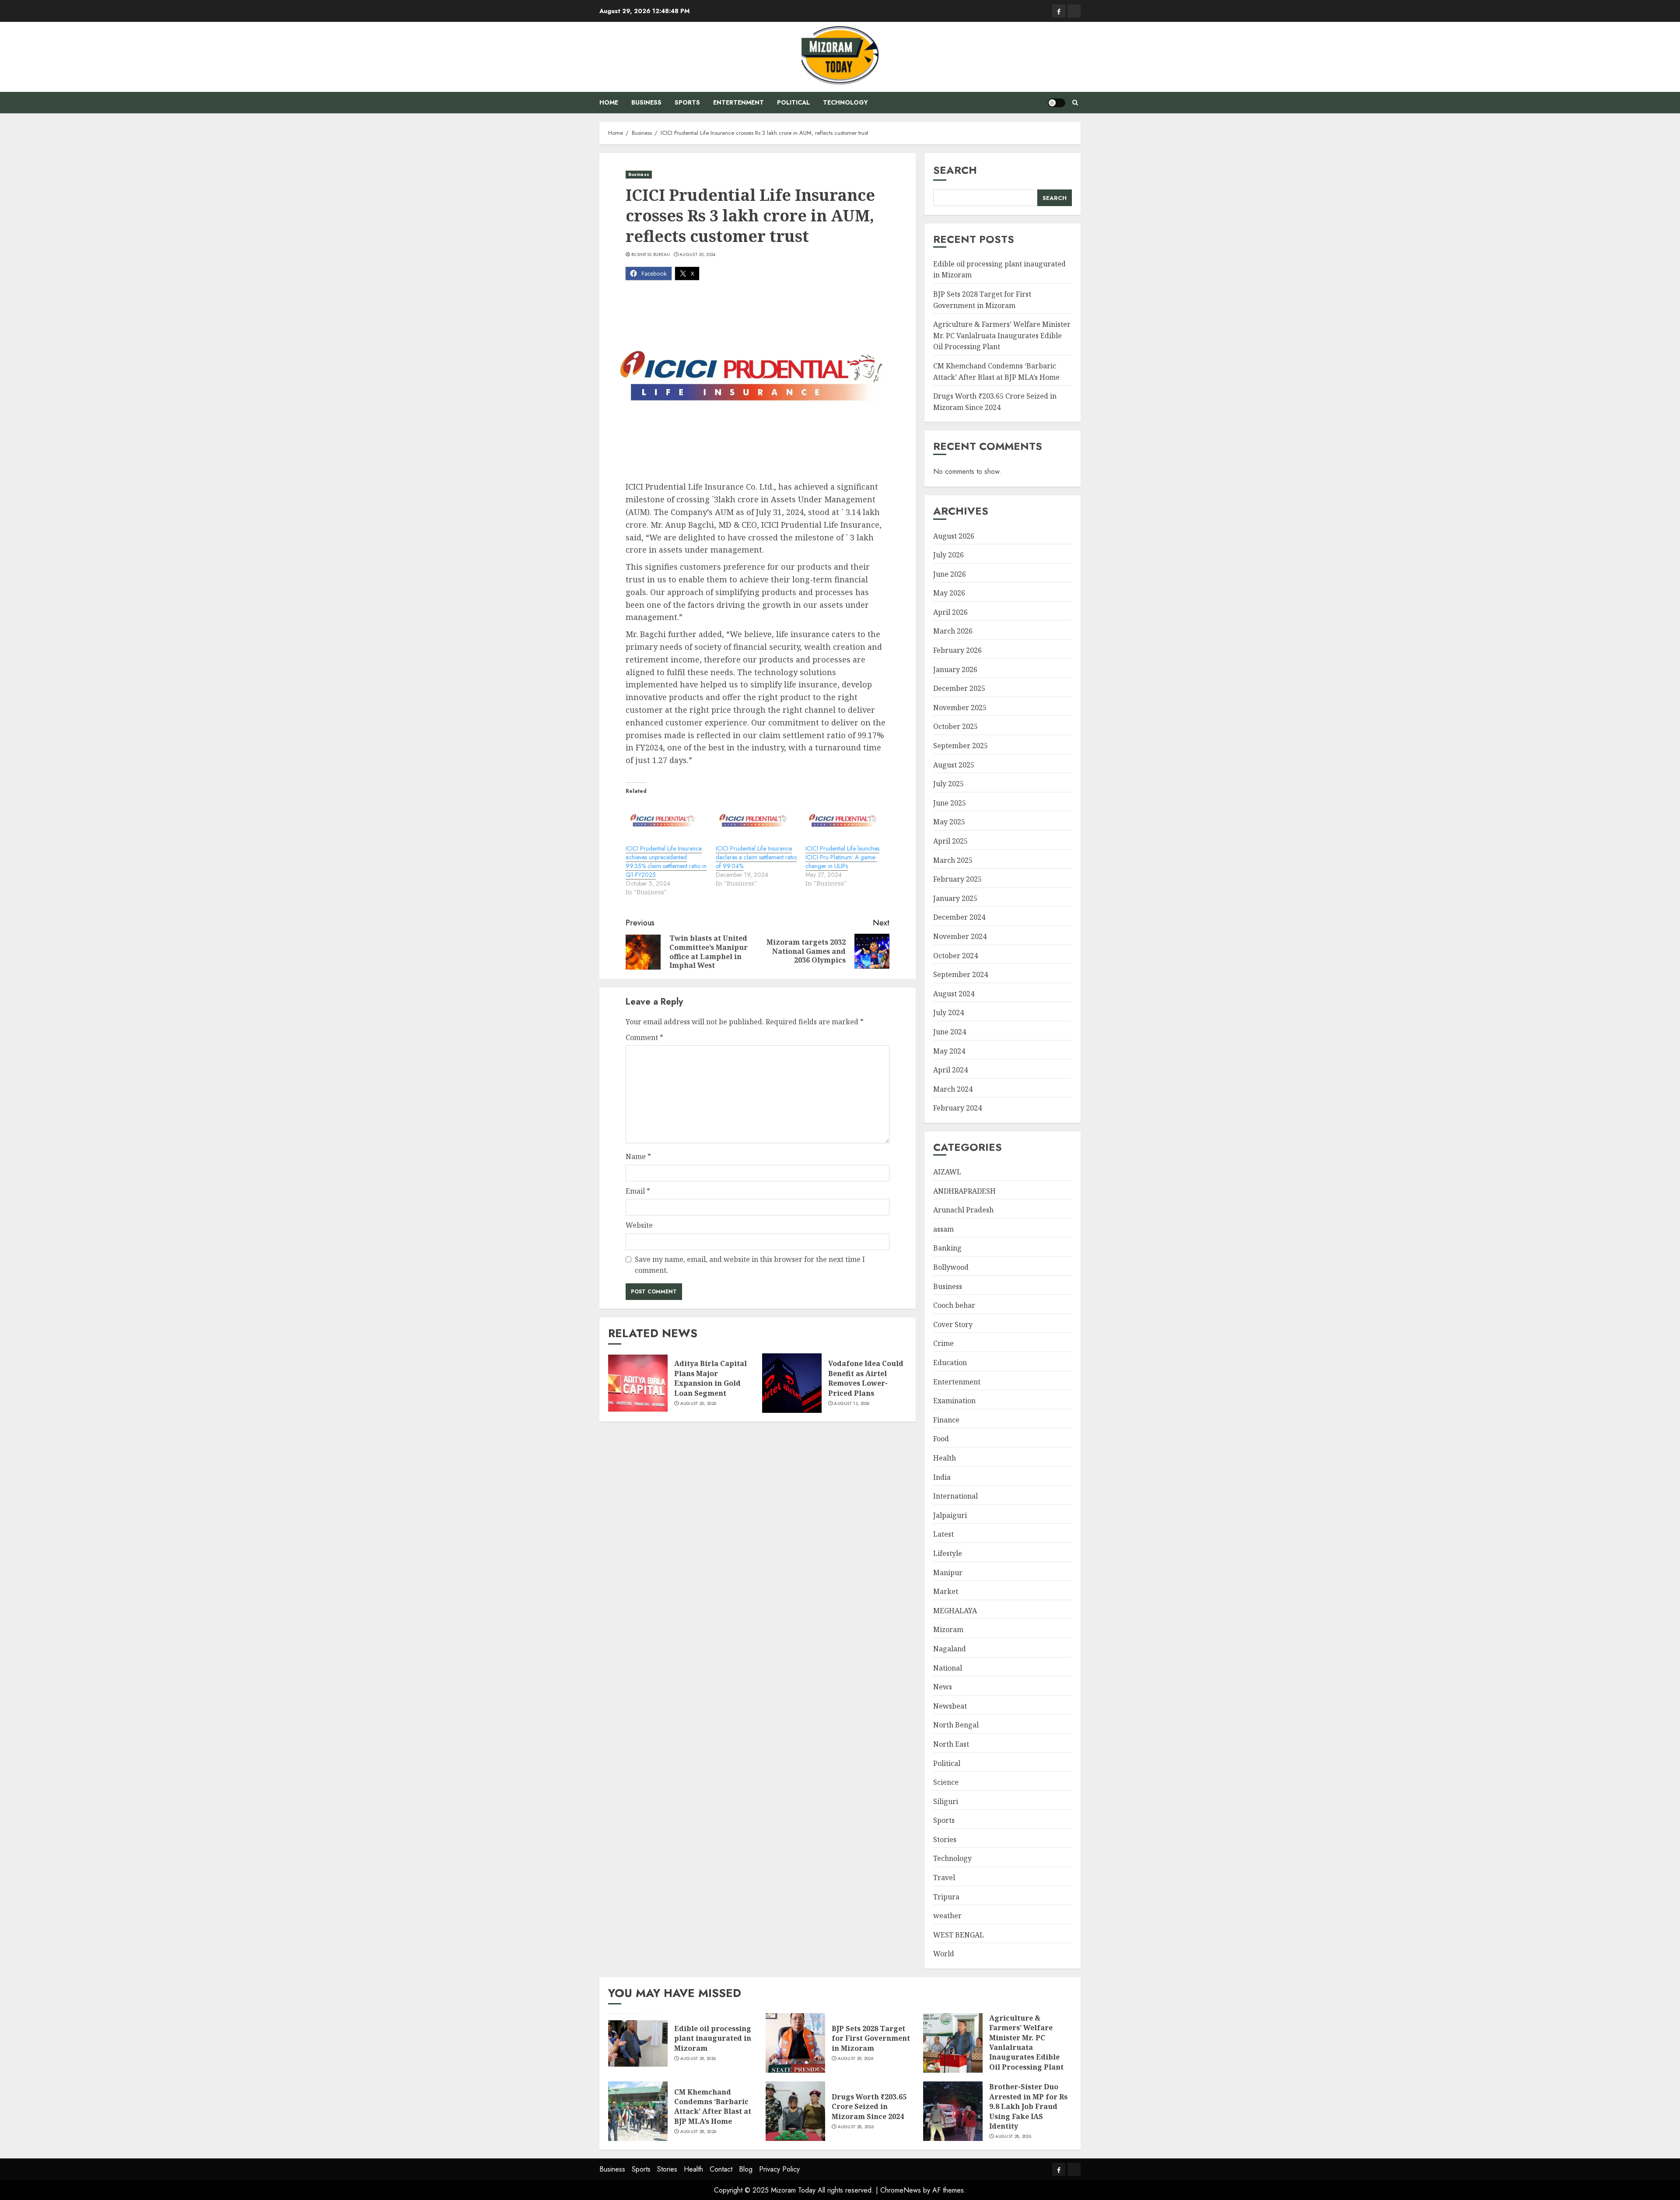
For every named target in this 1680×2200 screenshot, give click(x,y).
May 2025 (949, 822)
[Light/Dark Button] (1057, 103)
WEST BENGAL (959, 1935)
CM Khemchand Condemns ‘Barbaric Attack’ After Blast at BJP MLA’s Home (713, 2107)
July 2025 (948, 784)
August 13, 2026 (852, 1404)
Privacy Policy (779, 2169)
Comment (644, 1037)
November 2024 (960, 936)
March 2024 (953, 1089)
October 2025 (955, 726)
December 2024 (959, 917)
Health (945, 1458)
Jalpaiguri (950, 1515)
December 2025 (959, 688)
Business (646, 102)
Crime (943, 1343)
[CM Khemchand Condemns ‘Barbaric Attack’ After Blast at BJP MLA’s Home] (638, 2111)
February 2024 (957, 1108)
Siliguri (946, 1801)
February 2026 (957, 650)
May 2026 (949, 593)
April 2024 (950, 1070)
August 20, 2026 (698, 1404)
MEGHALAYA (955, 1611)
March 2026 (953, 631)
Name (638, 1156)
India (942, 1477)
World (944, 1954)
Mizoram (948, 1629)
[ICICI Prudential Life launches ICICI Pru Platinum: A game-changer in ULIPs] (846, 822)
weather (947, 1916)
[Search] (1075, 103)
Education (950, 1363)
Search (955, 170)
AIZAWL (947, 1172)
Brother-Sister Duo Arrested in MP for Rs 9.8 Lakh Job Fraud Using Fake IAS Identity (1028, 2106)
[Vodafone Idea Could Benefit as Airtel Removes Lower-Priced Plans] (792, 1383)
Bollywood (951, 1267)
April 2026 (950, 612)
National (948, 1668)
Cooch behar (954, 1305)
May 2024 (949, 1051)
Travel (944, 1878)
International (955, 1496)
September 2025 (961, 746)
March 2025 (953, 860)
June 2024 (950, 1032)
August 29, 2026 (698, 2059)
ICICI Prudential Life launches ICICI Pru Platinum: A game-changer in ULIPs (842, 857)
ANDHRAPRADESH (964, 1191)
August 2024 (954, 994)
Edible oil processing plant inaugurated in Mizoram (713, 2038)
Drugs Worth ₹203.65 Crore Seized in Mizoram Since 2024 (869, 2107)
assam (943, 1229)
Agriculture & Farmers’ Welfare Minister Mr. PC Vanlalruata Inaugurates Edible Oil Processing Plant (1002, 335)
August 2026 (954, 536)
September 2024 (961, 974)
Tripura (946, 1897)
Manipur (948, 1573)
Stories (945, 1839)
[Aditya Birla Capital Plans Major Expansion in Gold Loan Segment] (638, 1383)
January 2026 (955, 669)
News (943, 1687)
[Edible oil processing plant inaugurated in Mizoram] (638, 2043)
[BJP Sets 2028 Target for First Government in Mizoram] (795, 2043)
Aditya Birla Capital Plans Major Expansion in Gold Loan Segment (710, 1378)
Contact (721, 2169)
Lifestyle (948, 1553)
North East (951, 1744)
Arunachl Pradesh (963, 1210)
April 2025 (950, 841)
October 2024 (955, 956)
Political (793, 102)
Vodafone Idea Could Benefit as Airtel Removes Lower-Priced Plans (866, 1378)
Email (638, 1191)
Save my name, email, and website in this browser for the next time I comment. (750, 1265)
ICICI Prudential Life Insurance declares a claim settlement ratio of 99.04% (756, 857)
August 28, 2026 (698, 2132)
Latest (943, 1534)
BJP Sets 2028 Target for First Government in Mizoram (871, 2038)
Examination (954, 1401)
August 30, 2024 (698, 255)
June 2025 (950, 803)
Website (639, 1225)
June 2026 (950, 574)
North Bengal (956, 1725)
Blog (746, 2169)
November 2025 (960, 708)
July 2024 (948, 1012)
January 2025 (955, 898)
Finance (946, 1420)
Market (946, 1591)
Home (609, 102)
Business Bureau (651, 255)
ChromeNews (901, 2190)
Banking (947, 1248)
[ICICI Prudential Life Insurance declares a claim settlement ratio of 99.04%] (756, 822)
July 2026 (948, 555)
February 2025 (957, 879)
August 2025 (954, 765)
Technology (845, 102)
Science (946, 1782)
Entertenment (738, 102)
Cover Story (953, 1324)
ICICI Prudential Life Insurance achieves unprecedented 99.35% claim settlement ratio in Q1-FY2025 (666, 862)
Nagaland (950, 1649)
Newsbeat (950, 1706)
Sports (687, 102)
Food (941, 1439)
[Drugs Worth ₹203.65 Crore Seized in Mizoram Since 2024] (795, 2111)
